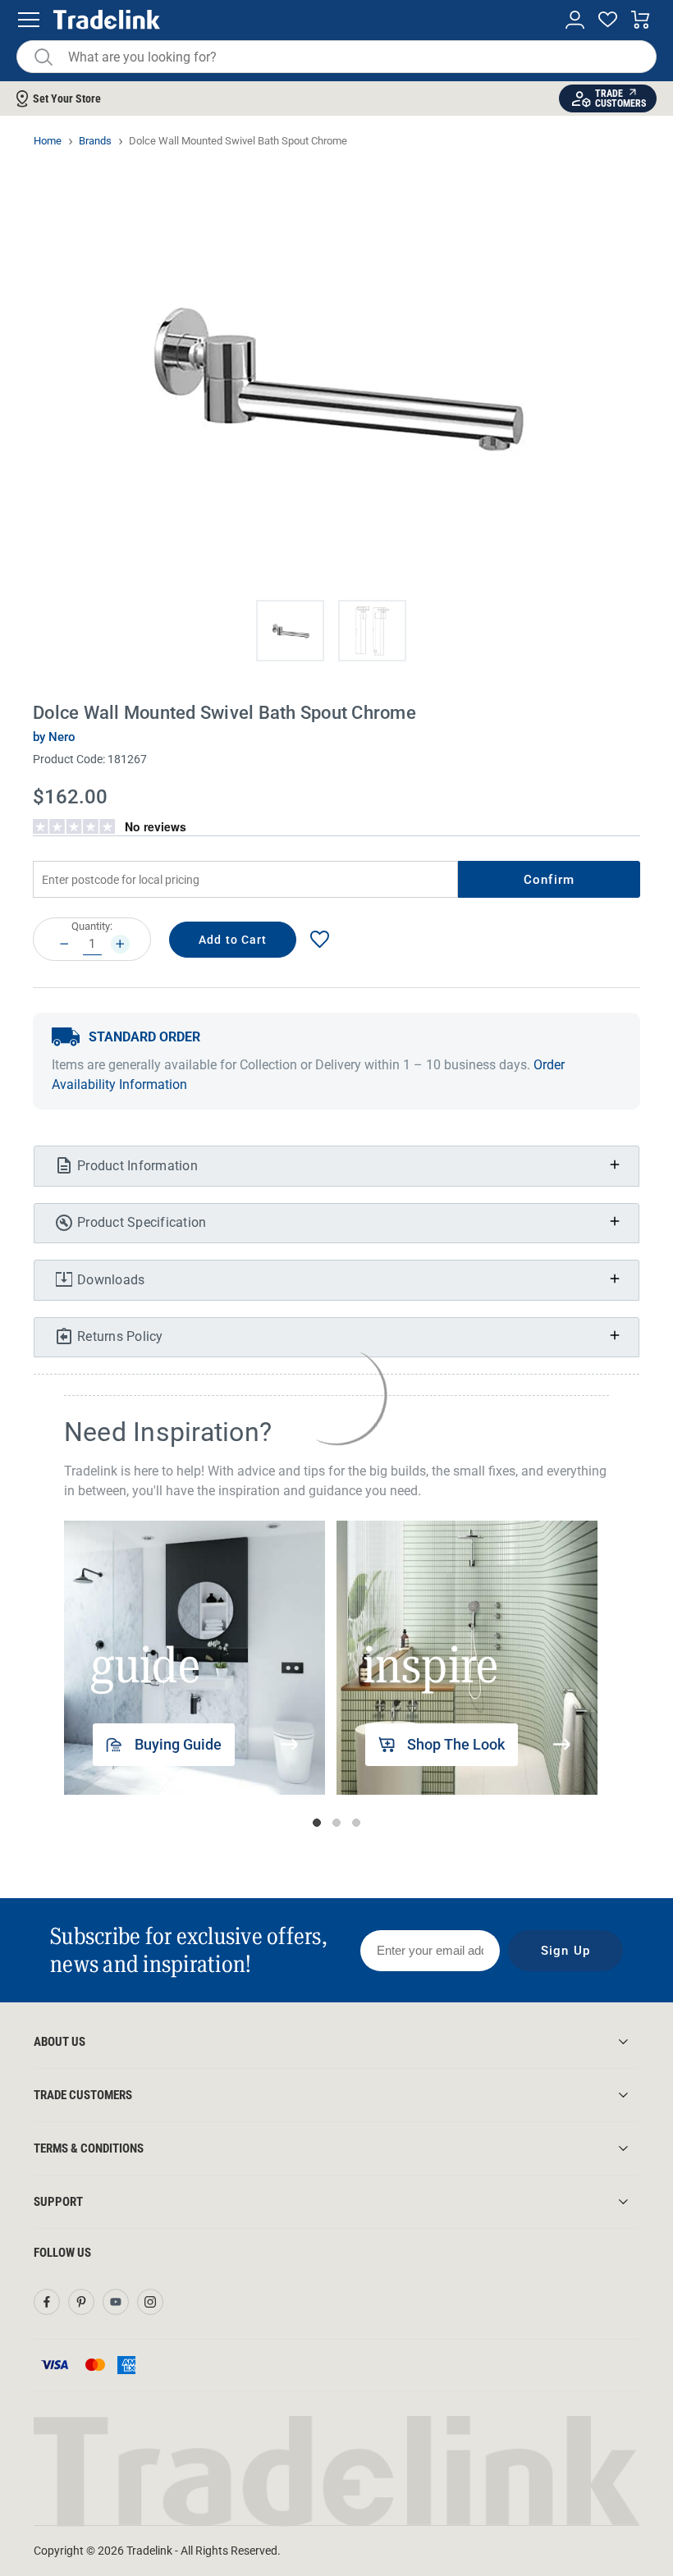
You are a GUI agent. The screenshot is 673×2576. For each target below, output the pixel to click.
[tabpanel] (195, 1658)
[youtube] (116, 2302)
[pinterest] (81, 2302)
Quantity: (92, 926)
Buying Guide (178, 1744)
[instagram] (150, 2302)
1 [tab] (317, 1823)
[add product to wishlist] (319, 939)
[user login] (575, 20)
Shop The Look (456, 1744)
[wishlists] (608, 20)
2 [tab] (336, 1823)
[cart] (641, 20)
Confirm (549, 880)
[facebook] (47, 2302)
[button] (290, 631)
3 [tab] (356, 1823)
